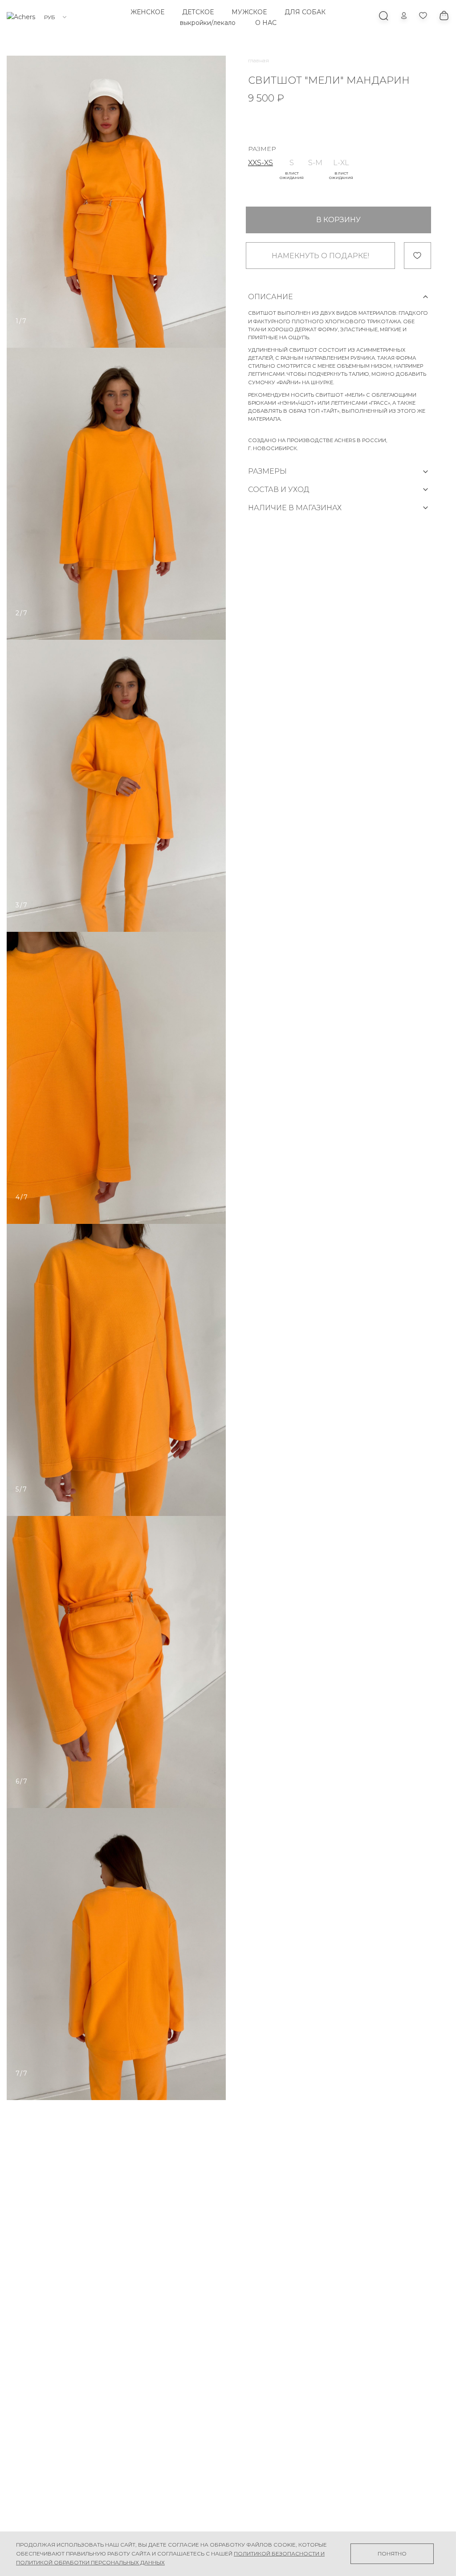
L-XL (341, 163)
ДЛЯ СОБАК (305, 12)
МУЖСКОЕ (249, 12)
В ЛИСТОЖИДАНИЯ (292, 175)
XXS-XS (261, 163)
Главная (259, 60)
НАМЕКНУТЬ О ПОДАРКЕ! (320, 256)
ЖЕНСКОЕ (147, 12)
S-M (315, 163)
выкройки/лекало (208, 23)
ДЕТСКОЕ (198, 12)
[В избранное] (417, 256)
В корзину (338, 220)
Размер (262, 149)
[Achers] (21, 17)
